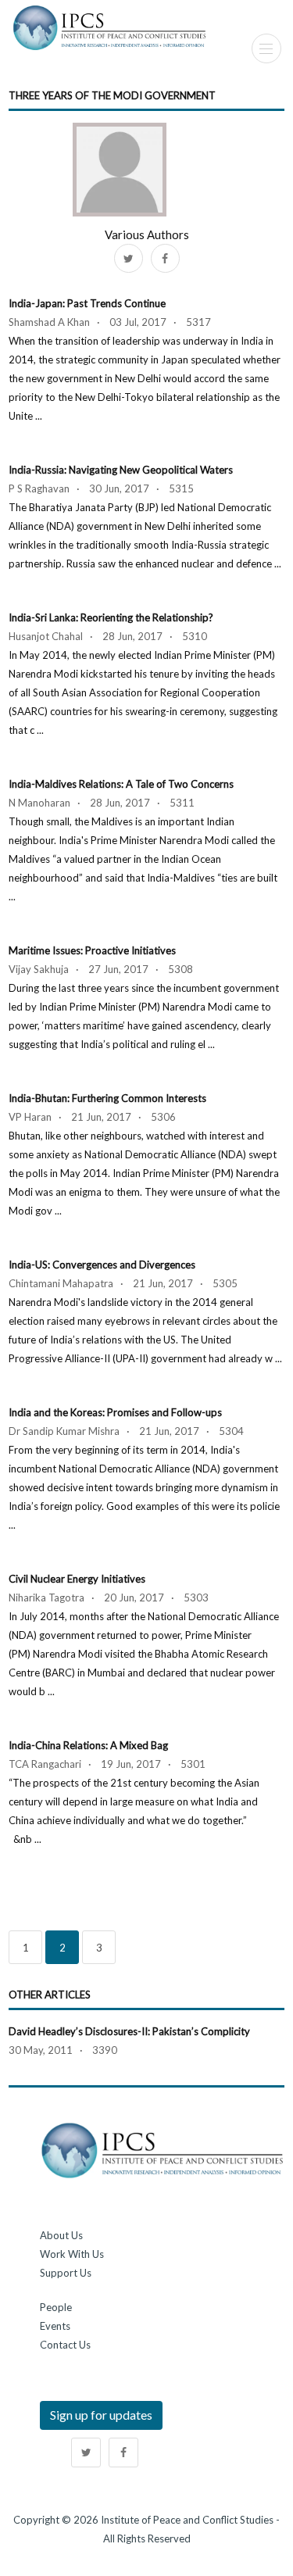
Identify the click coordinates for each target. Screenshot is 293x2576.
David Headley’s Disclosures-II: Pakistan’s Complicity (129, 2031)
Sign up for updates (101, 2415)
